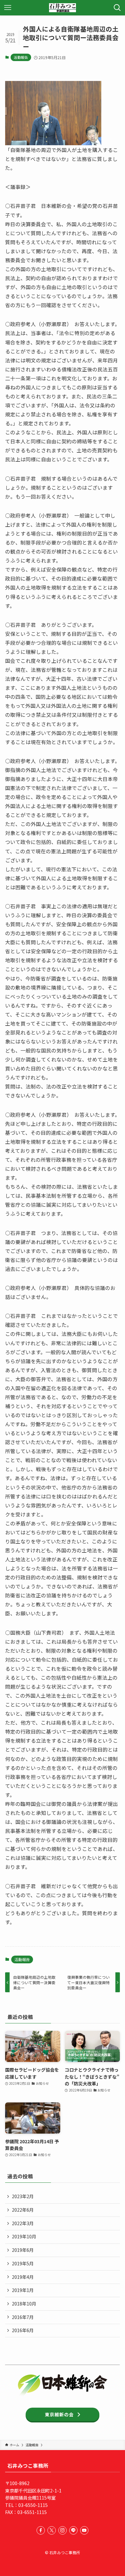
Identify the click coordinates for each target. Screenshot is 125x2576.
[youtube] (84, 2530)
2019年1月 (23, 2290)
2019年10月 (24, 2236)
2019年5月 (23, 2263)
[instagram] (63, 2530)
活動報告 (21, 57)
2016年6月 (23, 2330)
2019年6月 (23, 2250)
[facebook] (41, 2530)
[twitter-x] (52, 2530)
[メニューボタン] (8, 8)
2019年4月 (23, 2277)
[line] (73, 2530)
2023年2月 (23, 2196)
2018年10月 (24, 2304)
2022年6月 (23, 2210)
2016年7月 (23, 2317)
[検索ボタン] (117, 8)
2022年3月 (23, 2223)
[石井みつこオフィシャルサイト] (63, 8)
